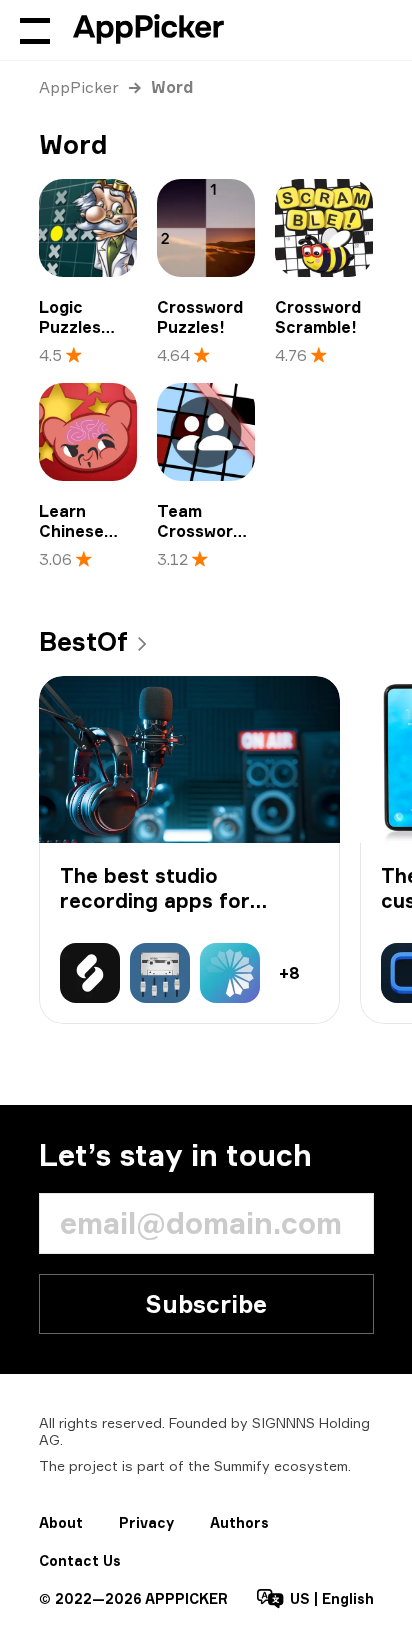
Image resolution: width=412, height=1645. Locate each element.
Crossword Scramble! (318, 317)
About (61, 1522)
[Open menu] (35, 30)
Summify (242, 1465)
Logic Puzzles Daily (70, 327)
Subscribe (206, 1304)
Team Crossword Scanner (200, 531)
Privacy (146, 1522)
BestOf (83, 641)
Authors (239, 1522)
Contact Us (80, 1560)
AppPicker (79, 87)
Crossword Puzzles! (200, 317)
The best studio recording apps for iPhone (155, 900)
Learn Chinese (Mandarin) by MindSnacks (87, 551)
